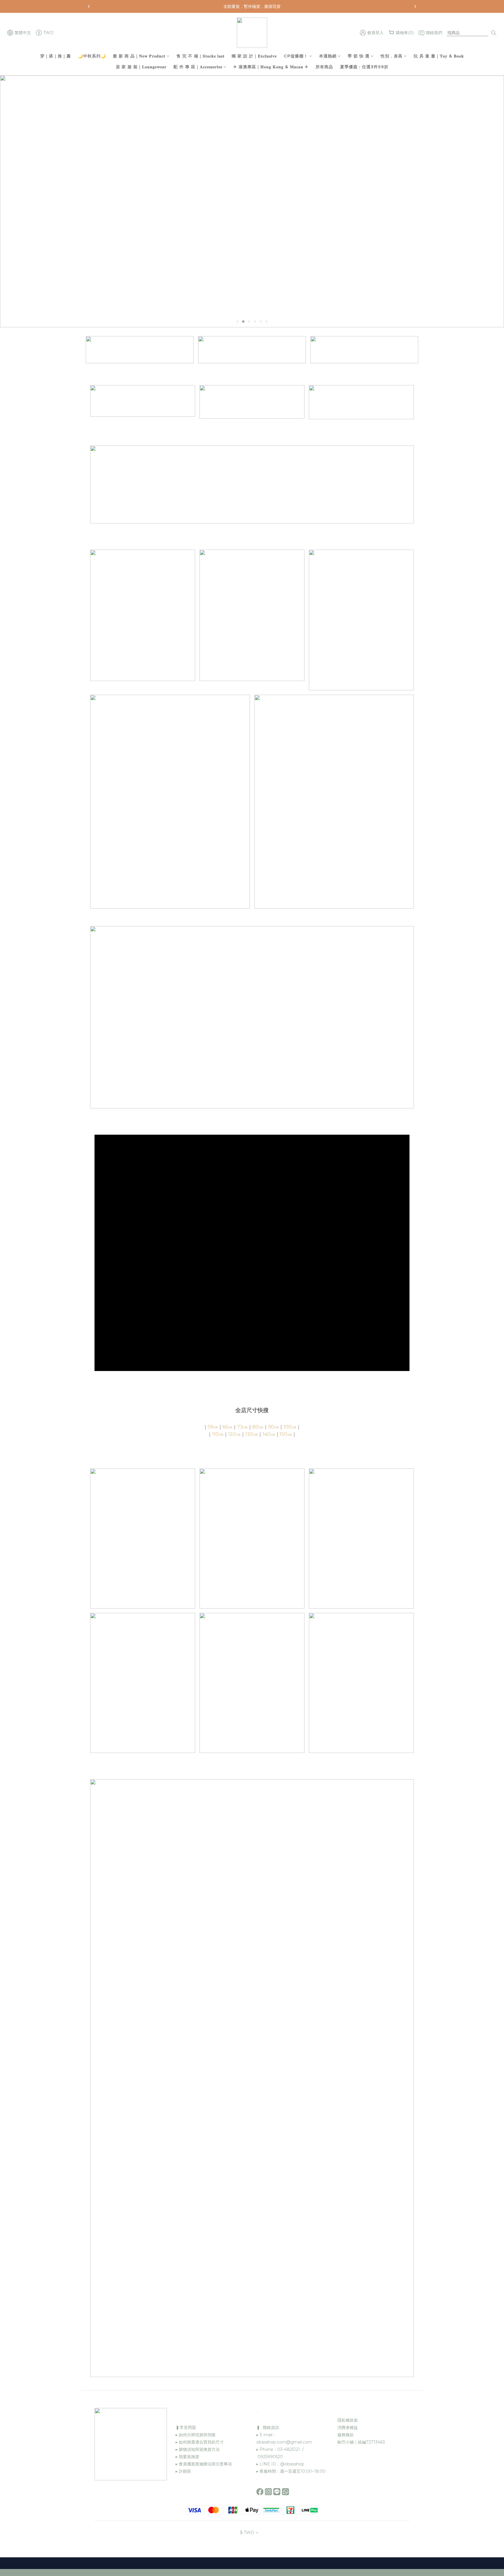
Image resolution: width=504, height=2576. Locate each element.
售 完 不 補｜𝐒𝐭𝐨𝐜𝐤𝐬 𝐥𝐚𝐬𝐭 (201, 56)
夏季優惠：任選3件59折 (364, 67)
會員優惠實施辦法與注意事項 (205, 2464)
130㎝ (252, 1434)
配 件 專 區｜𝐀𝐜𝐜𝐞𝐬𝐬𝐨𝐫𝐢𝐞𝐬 (198, 67)
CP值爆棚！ (296, 56)
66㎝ (228, 1427)
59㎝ (213, 1427)
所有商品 (324, 67)
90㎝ (273, 1427)
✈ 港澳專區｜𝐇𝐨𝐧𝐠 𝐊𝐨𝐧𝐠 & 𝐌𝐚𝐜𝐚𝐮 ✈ (271, 67)
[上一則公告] (89, 6)
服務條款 (346, 2435)
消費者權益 (348, 2427)
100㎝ (290, 1427)
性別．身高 (392, 56)
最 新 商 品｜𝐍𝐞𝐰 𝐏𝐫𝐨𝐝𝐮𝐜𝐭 (139, 56)
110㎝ (218, 1434)
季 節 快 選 (359, 56)
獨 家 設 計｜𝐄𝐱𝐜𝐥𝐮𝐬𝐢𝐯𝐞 (254, 56)
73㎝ (242, 1427)
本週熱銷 (328, 56)
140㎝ (269, 1434)
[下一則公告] (415, 6)
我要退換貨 (188, 2457)
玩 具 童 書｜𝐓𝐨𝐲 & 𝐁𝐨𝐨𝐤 (439, 56)
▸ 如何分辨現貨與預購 (196, 2435)
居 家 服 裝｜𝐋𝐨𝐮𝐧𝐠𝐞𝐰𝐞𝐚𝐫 (141, 67)
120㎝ (234, 1434)
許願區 (185, 2471)
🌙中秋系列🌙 (92, 56)
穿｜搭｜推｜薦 (56, 56)
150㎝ (286, 1434)
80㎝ (258, 1427)
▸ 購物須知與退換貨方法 (198, 2449)
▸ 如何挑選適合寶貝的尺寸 (200, 2442)
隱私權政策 (348, 2420)
